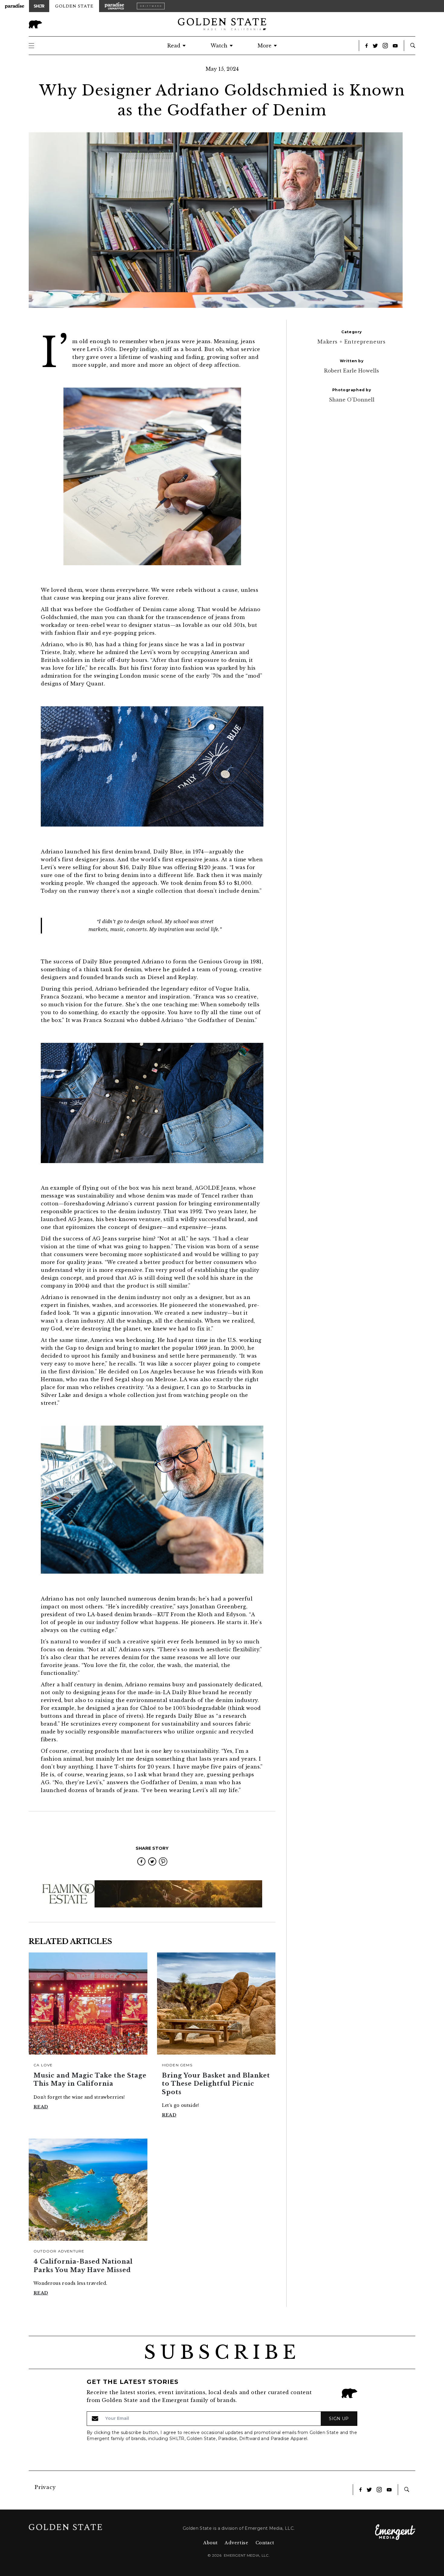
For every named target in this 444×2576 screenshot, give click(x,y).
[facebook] (141, 1862)
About (211, 2543)
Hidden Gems (177, 2065)
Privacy (45, 2487)
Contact (265, 2543)
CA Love (43, 2065)
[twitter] (152, 1862)
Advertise (236, 2543)
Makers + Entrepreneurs (352, 342)
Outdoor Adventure (59, 2251)
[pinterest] (163, 1862)
